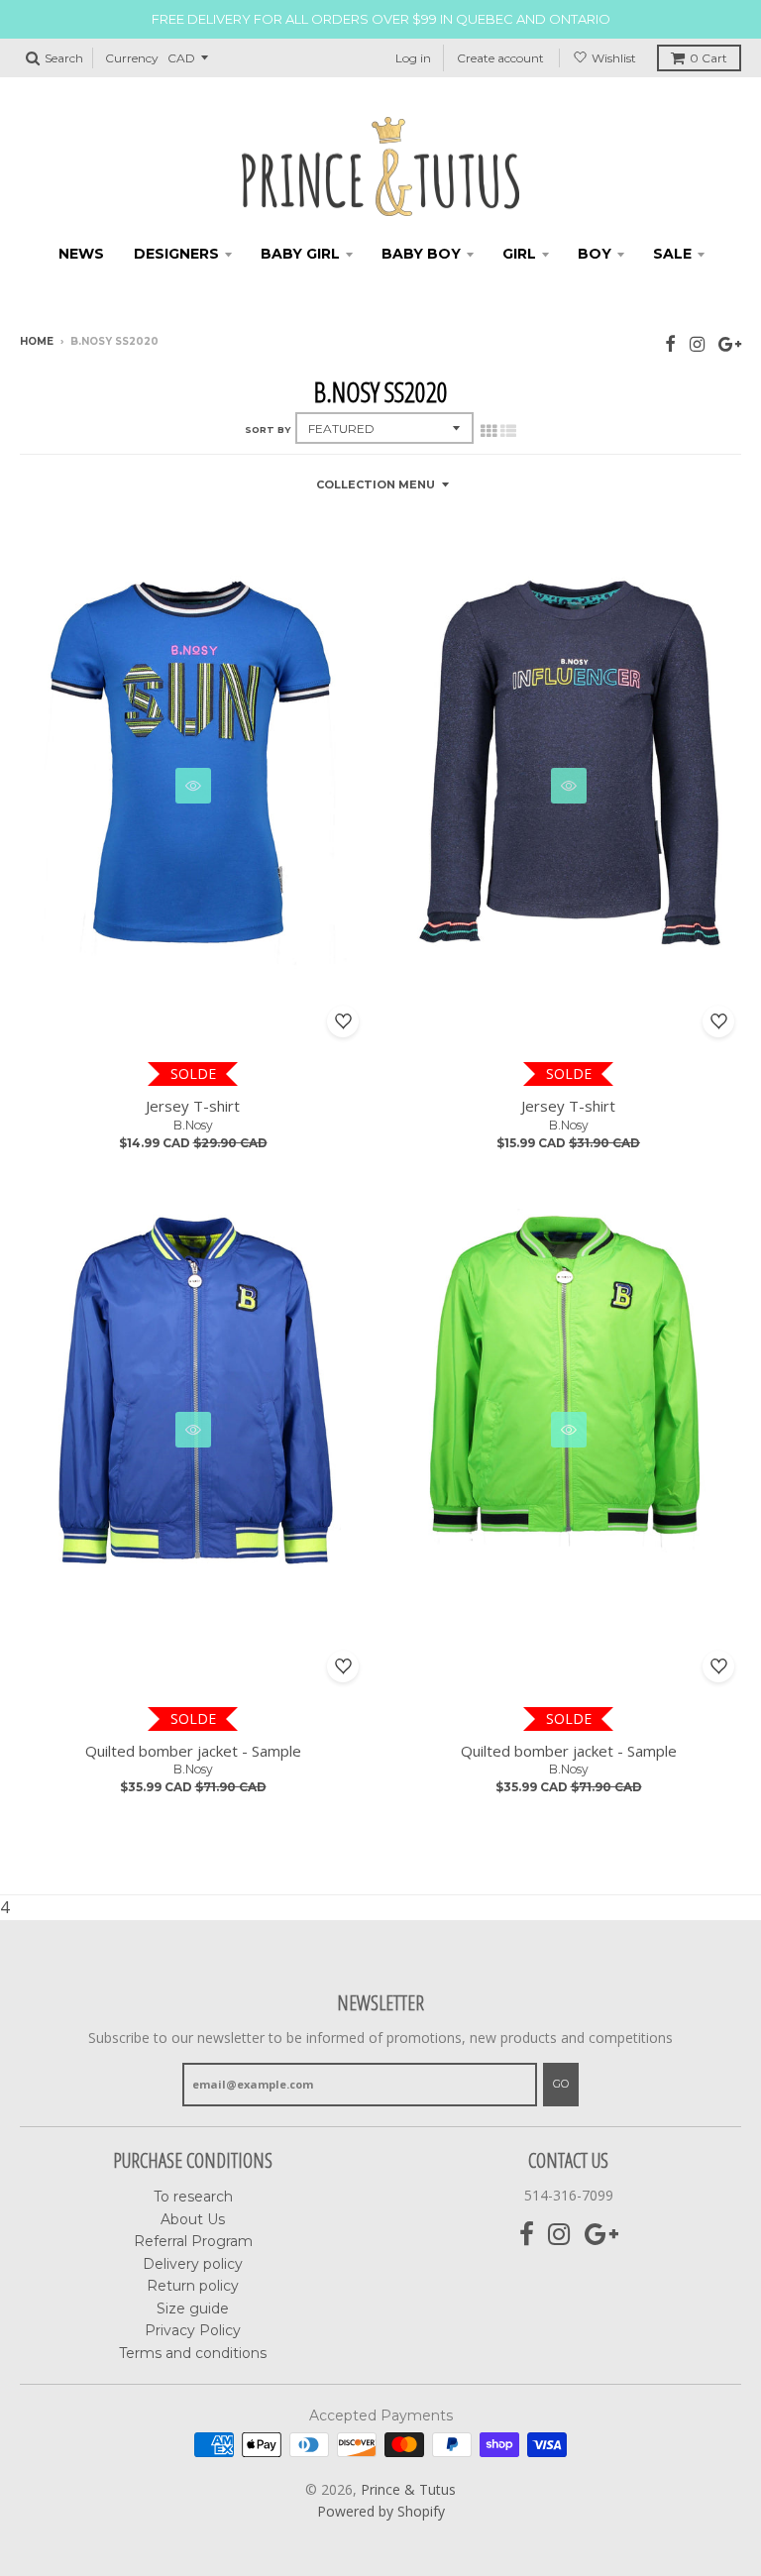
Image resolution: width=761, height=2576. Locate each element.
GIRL (519, 254)
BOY (595, 254)
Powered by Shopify (381, 2511)
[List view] (508, 431)
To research (193, 2197)
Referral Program (193, 2241)
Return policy (193, 2286)
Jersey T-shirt (193, 1106)
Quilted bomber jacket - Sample (193, 1751)
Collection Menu (376, 484)
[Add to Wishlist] (343, 1021)
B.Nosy (193, 1125)
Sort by (268, 429)
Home (37, 341)
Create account (500, 58)
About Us (193, 2219)
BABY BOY (421, 254)
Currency (132, 58)
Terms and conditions (193, 2353)
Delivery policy (193, 2264)
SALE (672, 254)
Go (561, 2084)
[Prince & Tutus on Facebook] (670, 343)
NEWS (81, 254)
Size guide (193, 2308)
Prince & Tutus (408, 2489)
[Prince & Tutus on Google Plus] (730, 343)
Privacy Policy (193, 2330)
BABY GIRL (300, 254)
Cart (708, 58)
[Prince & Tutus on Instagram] (697, 343)
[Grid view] (489, 431)
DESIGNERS (176, 254)
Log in (413, 58)
